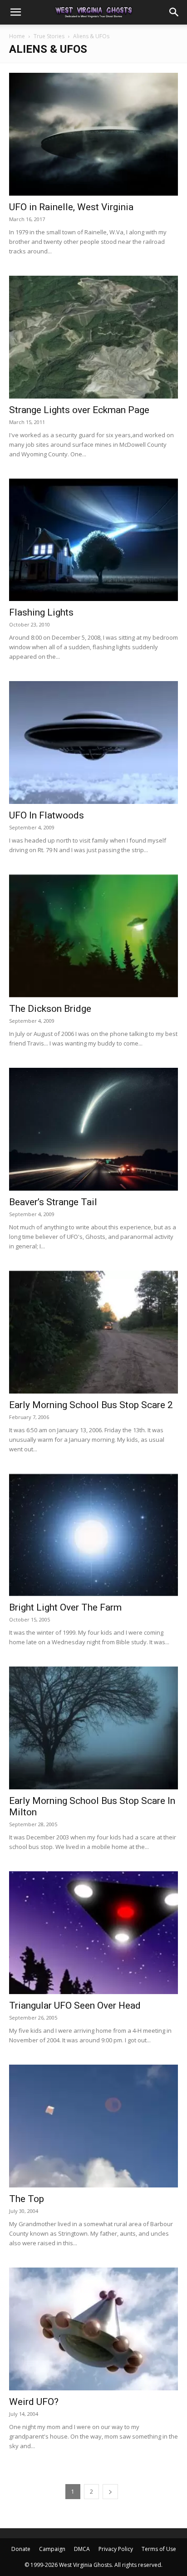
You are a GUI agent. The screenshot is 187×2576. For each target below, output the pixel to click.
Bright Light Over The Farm (65, 1607)
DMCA (82, 2549)
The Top (27, 2199)
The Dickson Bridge (50, 1009)
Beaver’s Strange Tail (53, 1202)
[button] (15, 12)
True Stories (49, 36)
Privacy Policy (116, 2549)
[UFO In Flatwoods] (93, 742)
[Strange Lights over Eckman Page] (93, 337)
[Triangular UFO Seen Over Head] (93, 1933)
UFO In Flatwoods (47, 815)
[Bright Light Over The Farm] (93, 1535)
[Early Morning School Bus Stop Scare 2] (93, 1332)
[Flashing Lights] (93, 540)
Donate (21, 2549)
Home (17, 36)
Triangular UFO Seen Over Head (75, 2005)
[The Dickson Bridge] (93, 936)
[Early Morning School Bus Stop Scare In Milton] (93, 1728)
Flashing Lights (41, 612)
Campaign (52, 2549)
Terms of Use (159, 2549)
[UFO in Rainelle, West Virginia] (93, 134)
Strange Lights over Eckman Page (79, 410)
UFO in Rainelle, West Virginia (71, 207)
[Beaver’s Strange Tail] (93, 1129)
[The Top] (93, 2126)
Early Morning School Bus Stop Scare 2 (91, 1405)
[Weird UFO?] (93, 2329)
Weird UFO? (34, 2402)
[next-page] (110, 2492)
